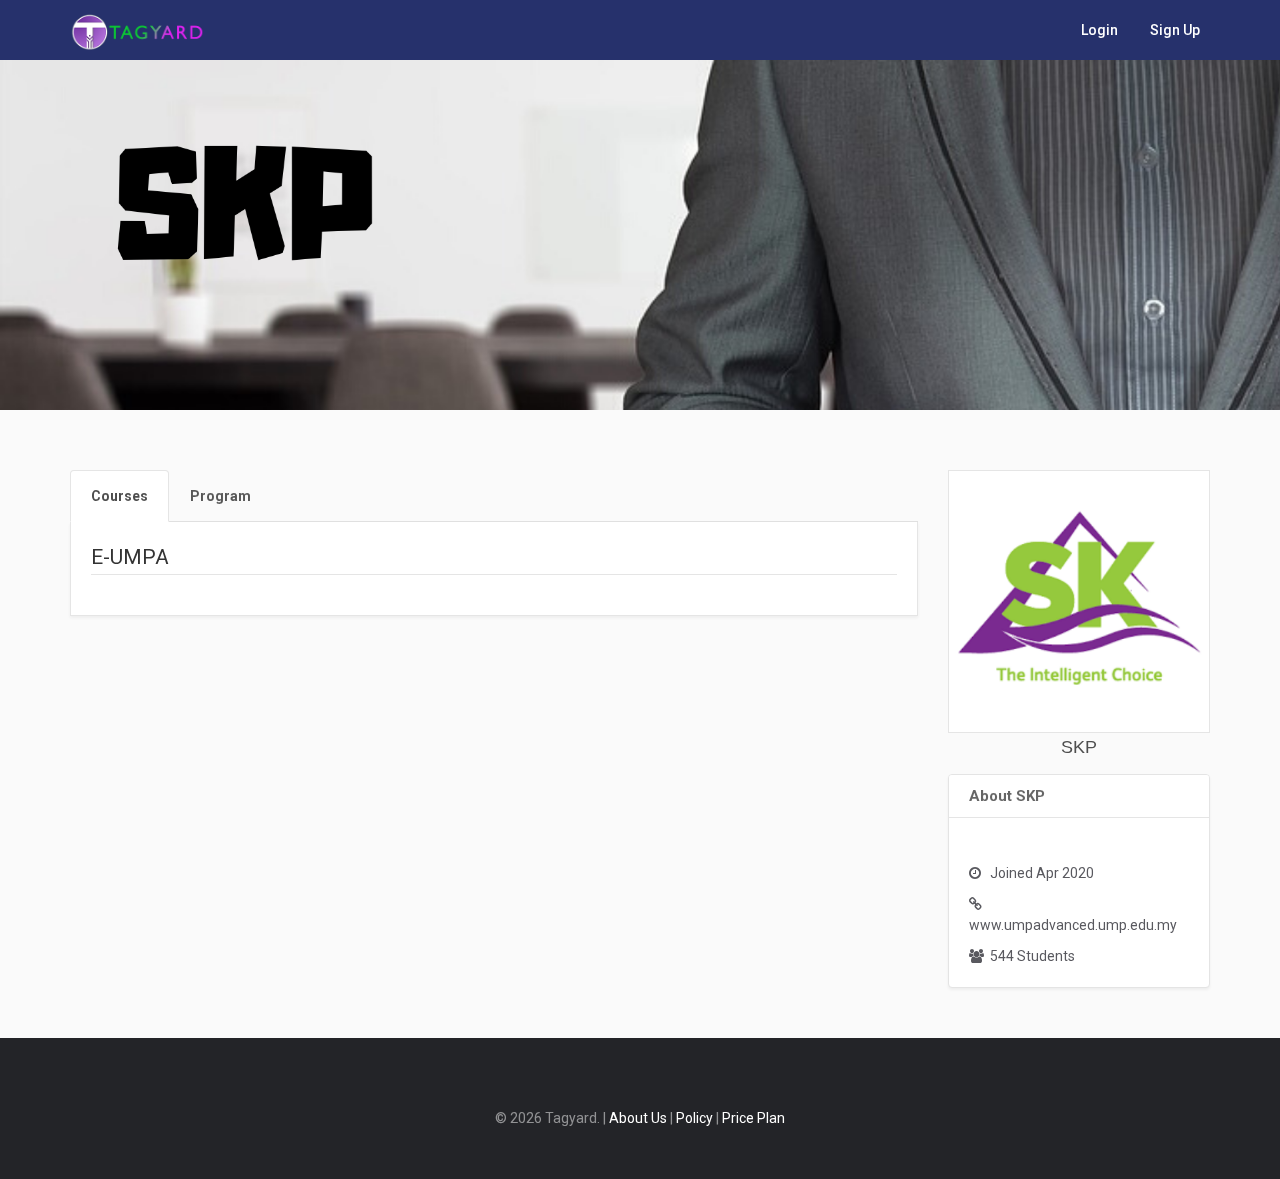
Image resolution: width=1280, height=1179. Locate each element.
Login (1099, 30)
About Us (638, 1118)
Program (220, 496)
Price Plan (753, 1118)
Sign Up (1175, 30)
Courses (119, 496)
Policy (694, 1118)
